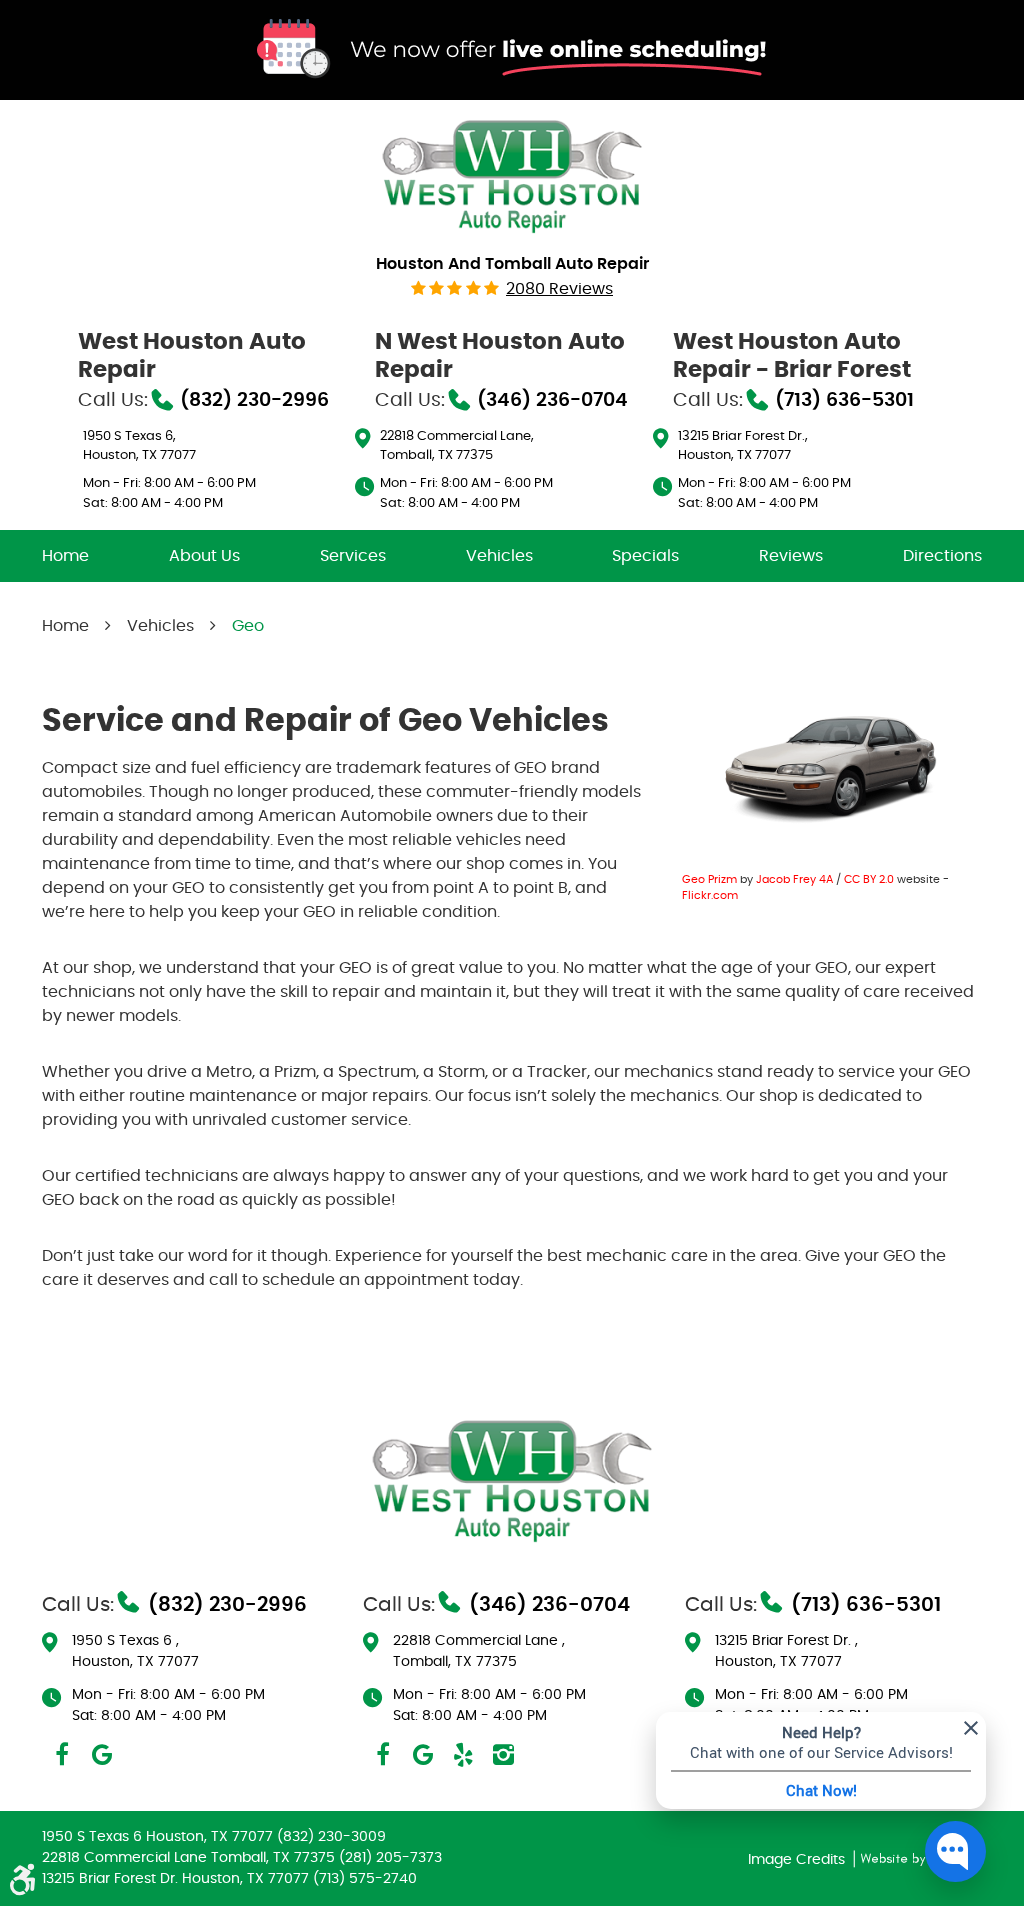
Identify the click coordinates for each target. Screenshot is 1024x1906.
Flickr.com (710, 895)
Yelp (463, 1755)
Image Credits (798, 1860)
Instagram (503, 1755)
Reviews (791, 556)
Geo (248, 626)
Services (353, 556)
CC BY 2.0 (869, 879)
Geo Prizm (709, 879)
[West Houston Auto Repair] (512, 175)
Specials (645, 556)
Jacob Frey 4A (794, 879)
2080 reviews (559, 289)
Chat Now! (821, 1790)
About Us (204, 556)
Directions (942, 556)
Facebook (62, 1755)
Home (65, 556)
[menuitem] (65, 556)
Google (102, 1755)
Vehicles (499, 556)
